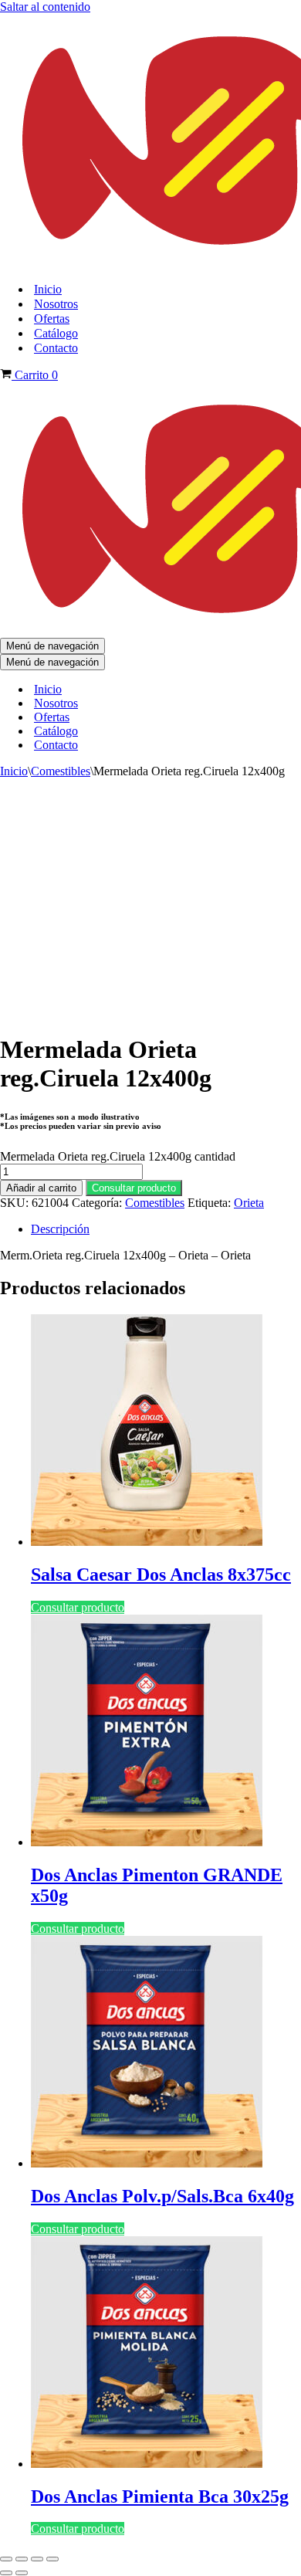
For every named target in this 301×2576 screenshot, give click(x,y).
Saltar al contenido (45, 7)
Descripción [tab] (60, 1229)
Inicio (48, 289)
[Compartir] (37, 2559)
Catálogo (56, 333)
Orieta (249, 1203)
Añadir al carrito (41, 1188)
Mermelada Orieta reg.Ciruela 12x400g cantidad (118, 1156)
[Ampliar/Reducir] (6, 2559)
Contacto (56, 348)
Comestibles (61, 771)
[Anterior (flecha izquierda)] (6, 2573)
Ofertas (52, 319)
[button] (134, 1187)
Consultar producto (134, 1188)
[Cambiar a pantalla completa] (22, 2559)
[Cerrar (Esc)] (52, 2559)
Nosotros (56, 304)
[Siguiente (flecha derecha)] (22, 2573)
